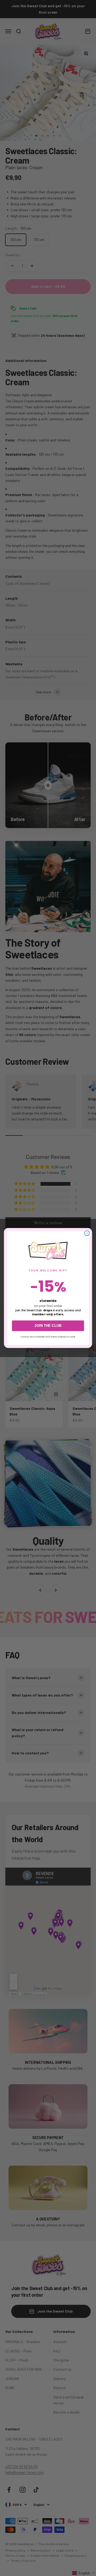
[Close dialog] (87, 1233)
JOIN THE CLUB (48, 1326)
